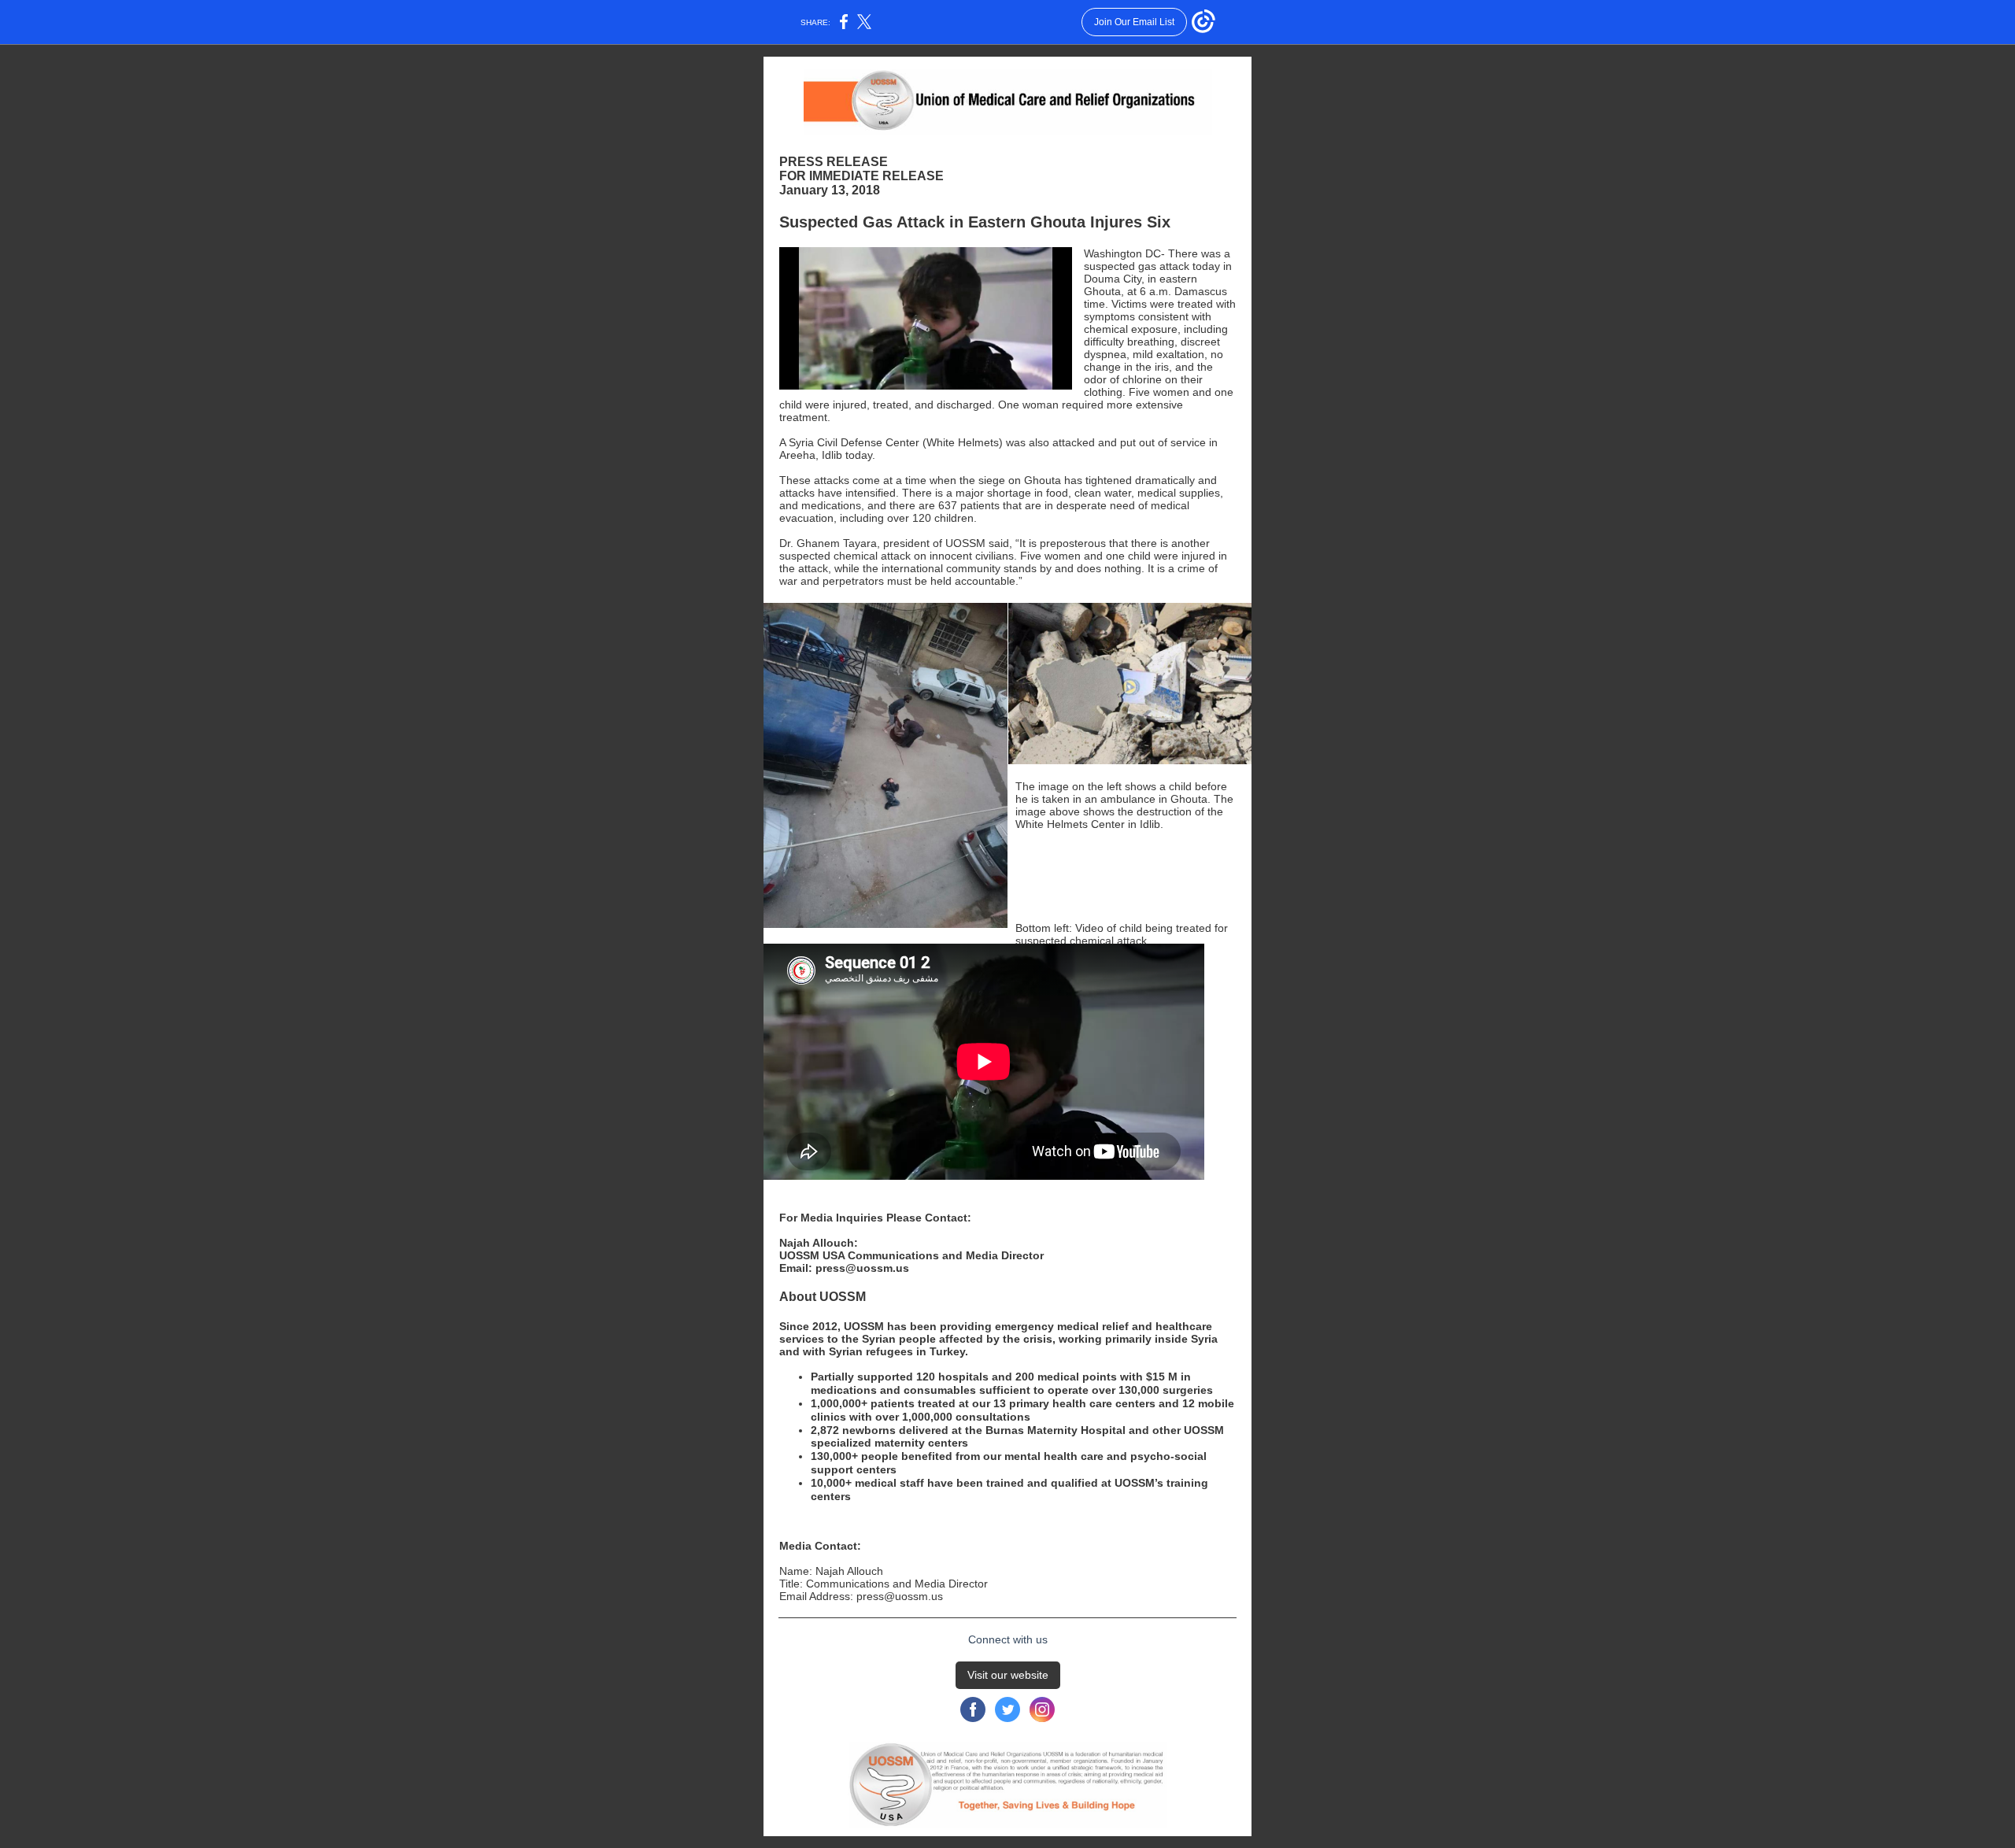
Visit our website (1008, 1675)
